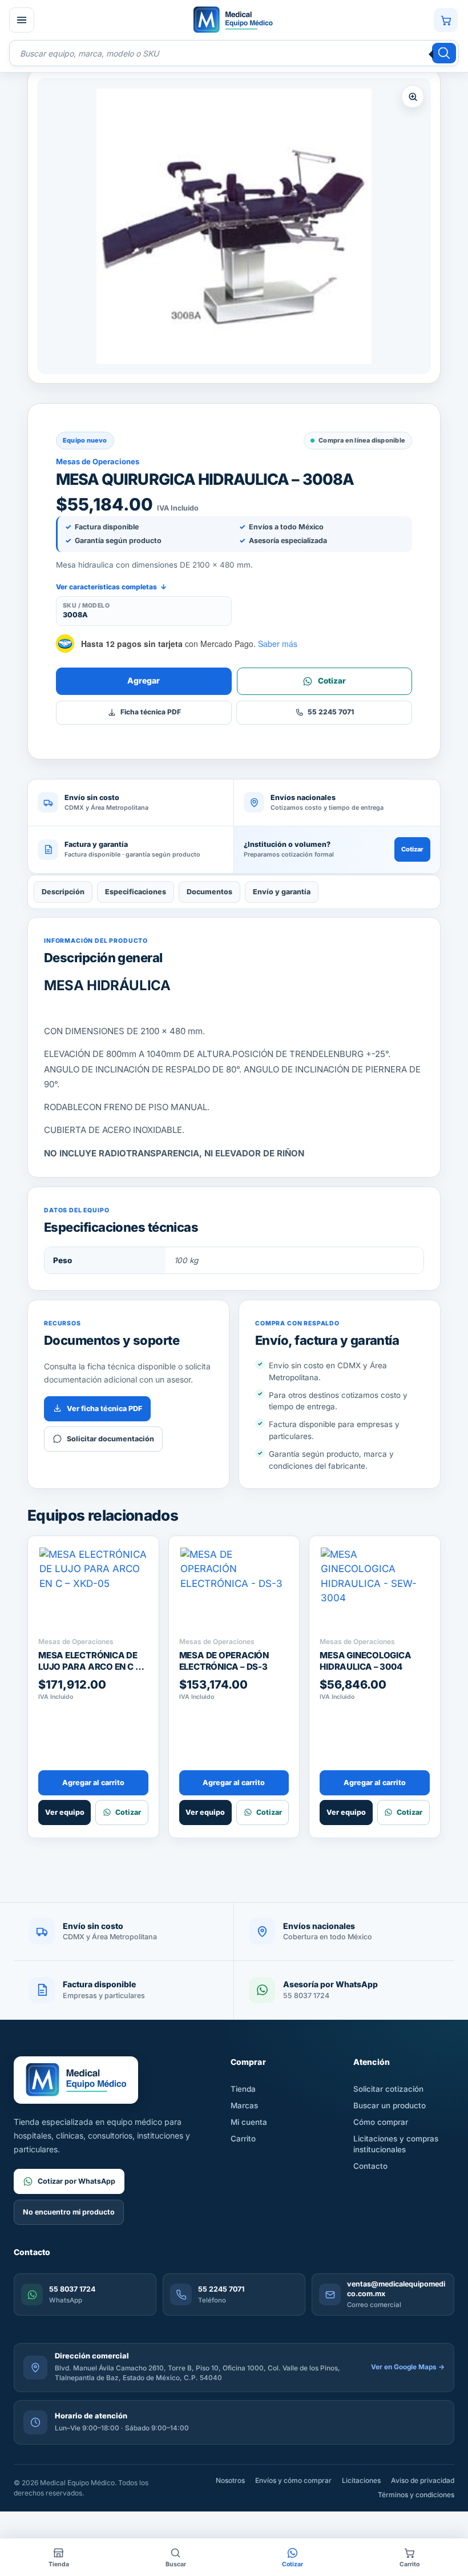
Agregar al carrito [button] (93, 1783)
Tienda (243, 2089)
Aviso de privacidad (423, 2480)
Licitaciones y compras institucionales (396, 2144)
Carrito (243, 2139)
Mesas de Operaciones (98, 461)
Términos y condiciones (416, 2495)
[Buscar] (444, 53)
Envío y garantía (282, 892)
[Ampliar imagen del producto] (234, 226)
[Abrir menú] (22, 20)
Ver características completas (111, 587)
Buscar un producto (390, 2105)
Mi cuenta (249, 2122)
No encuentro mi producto (69, 2212)
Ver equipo (65, 1812)
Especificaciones (136, 892)
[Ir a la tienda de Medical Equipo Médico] (233, 20)
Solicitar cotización (388, 2089)
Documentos (209, 892)
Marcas (244, 2105)
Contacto (370, 2166)
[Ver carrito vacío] (446, 20)
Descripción (63, 892)
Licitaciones (361, 2480)
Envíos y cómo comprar (293, 2480)
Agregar (144, 680)
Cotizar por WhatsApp (76, 2181)
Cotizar (412, 849)
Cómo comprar (381, 2122)
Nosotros (230, 2480)
